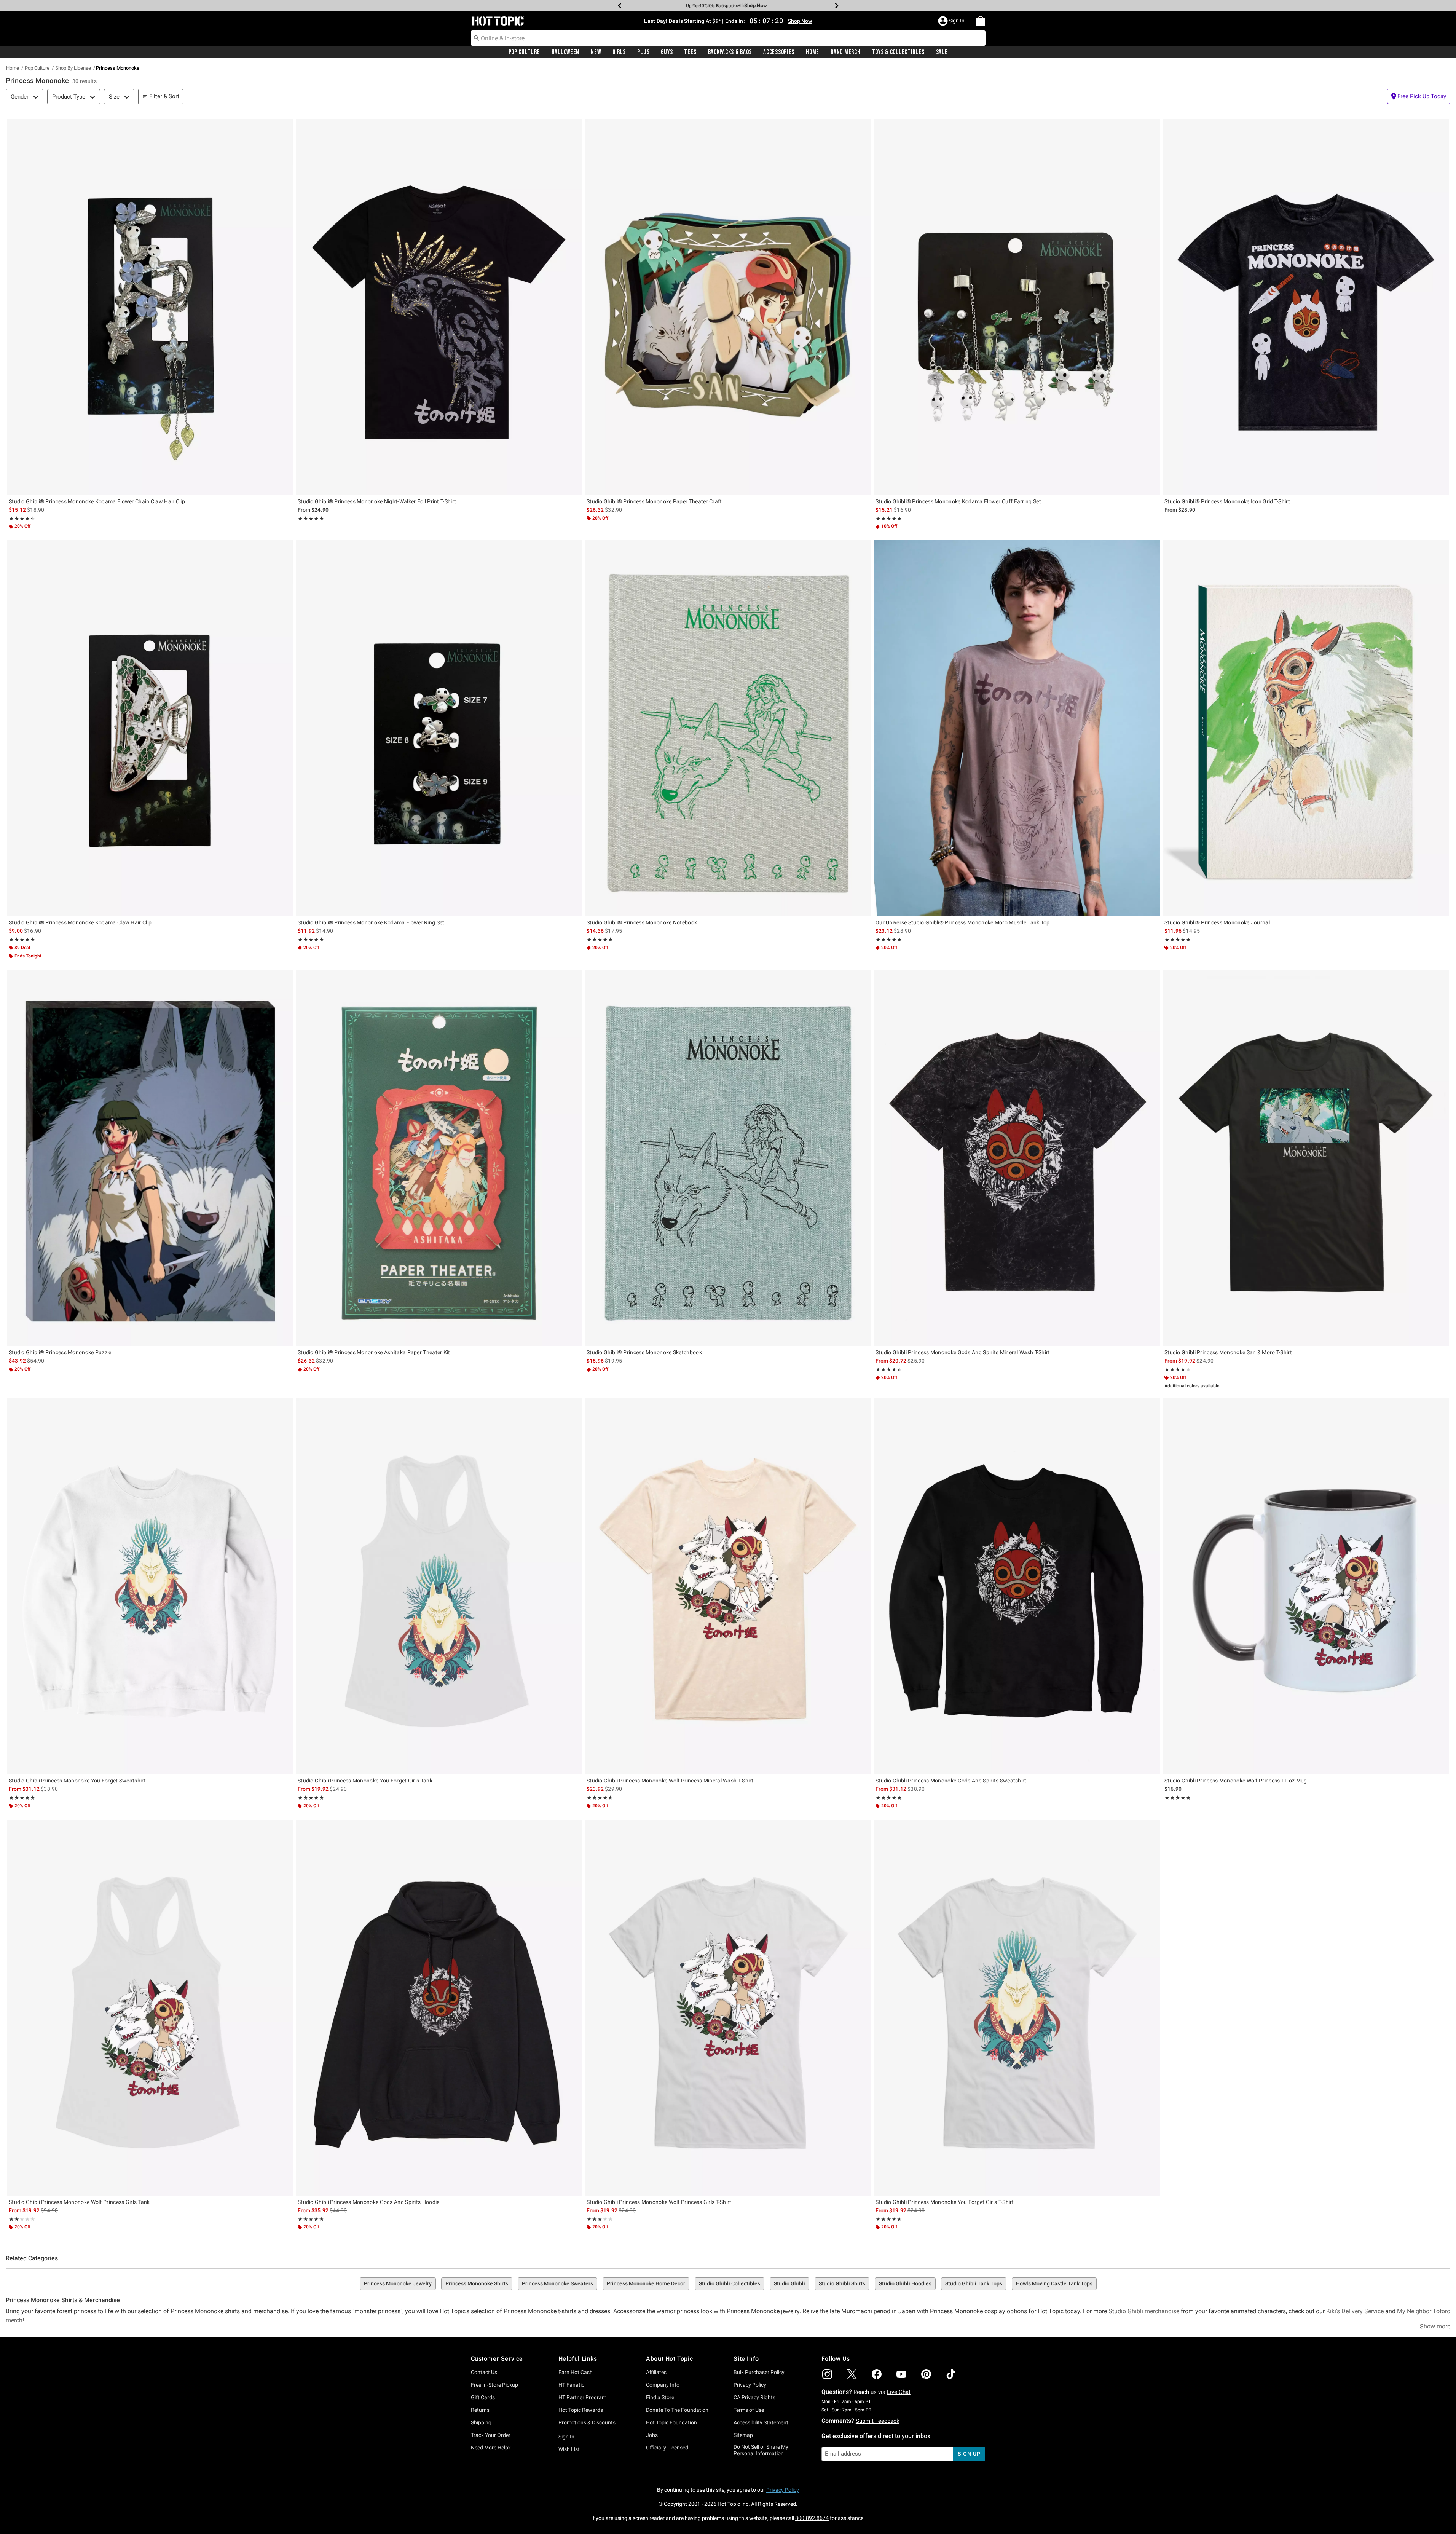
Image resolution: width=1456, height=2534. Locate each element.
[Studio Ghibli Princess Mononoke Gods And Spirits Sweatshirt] (1017, 1586)
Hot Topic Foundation (671, 2422)
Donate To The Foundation (677, 2410)
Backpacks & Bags (730, 52)
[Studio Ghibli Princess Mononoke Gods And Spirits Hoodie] (439, 2008)
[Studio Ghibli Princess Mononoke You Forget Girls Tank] (439, 1586)
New (596, 52)
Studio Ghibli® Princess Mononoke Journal (1217, 922)
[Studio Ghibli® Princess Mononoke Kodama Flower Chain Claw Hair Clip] (150, 307)
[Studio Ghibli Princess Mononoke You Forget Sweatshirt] (150, 1586)
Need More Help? (491, 2448)
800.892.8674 (812, 2518)
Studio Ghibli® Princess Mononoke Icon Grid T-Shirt (1227, 501)
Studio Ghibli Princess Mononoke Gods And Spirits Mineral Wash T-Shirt (963, 1352)
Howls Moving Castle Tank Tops (1054, 2283)
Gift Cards (483, 2397)
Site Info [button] (746, 2359)
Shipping (481, 2422)
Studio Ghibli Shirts (842, 2283)
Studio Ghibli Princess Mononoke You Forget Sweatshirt (77, 1781)
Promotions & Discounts (587, 2422)
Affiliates (656, 2372)
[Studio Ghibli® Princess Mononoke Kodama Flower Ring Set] (439, 728)
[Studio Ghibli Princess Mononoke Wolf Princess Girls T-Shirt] (728, 2008)
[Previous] (620, 6)
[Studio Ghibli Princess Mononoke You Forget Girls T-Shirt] (1017, 2008)
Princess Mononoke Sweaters (557, 2283)
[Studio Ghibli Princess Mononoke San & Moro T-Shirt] (1306, 1158)
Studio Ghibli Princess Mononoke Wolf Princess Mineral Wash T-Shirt (670, 1781)
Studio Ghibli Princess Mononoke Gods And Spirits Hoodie (369, 2202)
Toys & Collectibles (898, 52)
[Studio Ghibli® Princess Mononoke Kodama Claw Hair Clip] (150, 728)
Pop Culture (524, 52)
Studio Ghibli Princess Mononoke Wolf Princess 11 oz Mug (1236, 1781)
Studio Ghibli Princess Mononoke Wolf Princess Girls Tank (79, 2202)
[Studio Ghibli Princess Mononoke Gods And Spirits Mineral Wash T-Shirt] (1017, 1158)
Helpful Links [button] (578, 2359)
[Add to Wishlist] (285, 127)
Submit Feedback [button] (878, 2421)
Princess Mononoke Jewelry (398, 2283)
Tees (690, 52)
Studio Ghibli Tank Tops (974, 2283)
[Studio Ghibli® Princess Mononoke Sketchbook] (728, 1158)
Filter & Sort (164, 96)
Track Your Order (491, 2435)
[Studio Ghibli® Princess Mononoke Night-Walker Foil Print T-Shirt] (439, 307)
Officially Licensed (667, 2448)
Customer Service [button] (497, 2359)
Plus (643, 52)
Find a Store (660, 2397)
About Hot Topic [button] (669, 2359)
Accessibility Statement (761, 2422)
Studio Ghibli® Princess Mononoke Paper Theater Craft (654, 501)
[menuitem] (981, 21)
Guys (667, 52)
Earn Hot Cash (576, 2372)
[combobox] (728, 38)
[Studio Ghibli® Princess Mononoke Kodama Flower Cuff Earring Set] (1017, 307)
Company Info (663, 2385)
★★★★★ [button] (20, 519)
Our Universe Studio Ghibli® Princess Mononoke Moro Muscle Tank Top (963, 922)
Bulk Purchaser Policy (759, 2372)
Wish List (569, 2449)
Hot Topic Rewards (581, 2410)
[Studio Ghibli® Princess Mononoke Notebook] (728, 728)
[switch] (1419, 96)
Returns (480, 2410)
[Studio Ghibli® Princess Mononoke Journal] (1306, 728)
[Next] (837, 6)
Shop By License (73, 68)
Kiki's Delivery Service (1355, 2311)
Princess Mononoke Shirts (477, 2283)
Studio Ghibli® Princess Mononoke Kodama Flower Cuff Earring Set (958, 501)
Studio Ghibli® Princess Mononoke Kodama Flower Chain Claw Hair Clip (97, 501)
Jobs (652, 2435)
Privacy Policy (750, 2385)
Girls (619, 52)
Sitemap (743, 2435)
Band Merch (845, 52)
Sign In (566, 2437)
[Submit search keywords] (477, 38)
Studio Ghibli (789, 2283)
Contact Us (484, 2372)
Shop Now (762, 6)
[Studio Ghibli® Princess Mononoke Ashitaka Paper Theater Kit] (439, 1158)
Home (813, 52)
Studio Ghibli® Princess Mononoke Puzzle (60, 1352)
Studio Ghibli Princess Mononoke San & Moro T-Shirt (1228, 1352)
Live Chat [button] (899, 2392)
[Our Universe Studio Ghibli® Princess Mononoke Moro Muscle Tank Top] (1017, 728)
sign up (969, 2454)
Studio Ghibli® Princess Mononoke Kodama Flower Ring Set (371, 922)
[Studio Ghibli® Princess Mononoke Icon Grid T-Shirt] (1306, 307)
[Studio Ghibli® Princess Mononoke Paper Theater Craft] (728, 307)
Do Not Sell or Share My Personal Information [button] (761, 2450)
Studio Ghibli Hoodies (905, 2283)
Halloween (565, 52)
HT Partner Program (582, 2397)
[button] (952, 21)
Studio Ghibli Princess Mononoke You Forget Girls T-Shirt (945, 2202)
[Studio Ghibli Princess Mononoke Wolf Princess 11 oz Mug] (1306, 1586)
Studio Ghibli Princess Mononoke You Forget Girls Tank (365, 1781)
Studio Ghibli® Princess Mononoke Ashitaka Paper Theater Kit (374, 1352)
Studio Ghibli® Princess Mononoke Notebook (642, 922)
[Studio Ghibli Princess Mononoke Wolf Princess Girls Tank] (150, 2008)
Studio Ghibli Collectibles (730, 2283)
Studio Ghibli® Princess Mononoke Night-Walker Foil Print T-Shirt (377, 501)
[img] (827, 2374)
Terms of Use (749, 2410)
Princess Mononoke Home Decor (646, 2283)
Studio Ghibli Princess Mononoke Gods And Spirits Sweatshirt (951, 1781)
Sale (942, 52)
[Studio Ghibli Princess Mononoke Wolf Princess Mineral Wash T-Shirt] (728, 1586)
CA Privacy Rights (754, 2397)
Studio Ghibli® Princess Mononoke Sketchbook (644, 1352)
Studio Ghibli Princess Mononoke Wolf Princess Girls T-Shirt (659, 2202)
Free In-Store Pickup (494, 2385)
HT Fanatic (571, 2385)
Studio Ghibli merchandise (1144, 2311)
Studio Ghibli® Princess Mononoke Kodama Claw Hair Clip (80, 922)
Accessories (779, 52)
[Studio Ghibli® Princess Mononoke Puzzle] (150, 1158)
